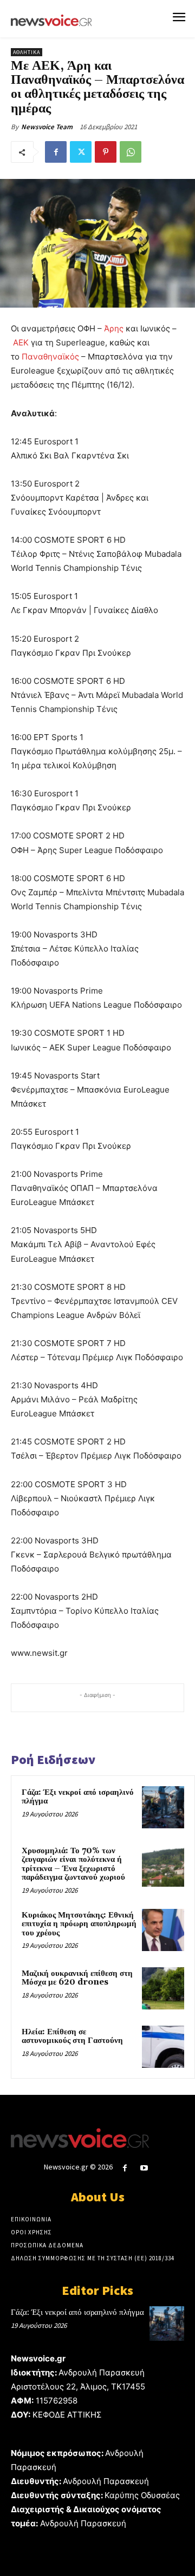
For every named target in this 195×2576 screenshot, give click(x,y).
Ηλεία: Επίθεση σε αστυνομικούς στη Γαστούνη (72, 2036)
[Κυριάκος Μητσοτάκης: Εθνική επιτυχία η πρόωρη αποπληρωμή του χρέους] (163, 1930)
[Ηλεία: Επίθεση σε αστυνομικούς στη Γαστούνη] (163, 2047)
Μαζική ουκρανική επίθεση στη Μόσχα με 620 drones (77, 1978)
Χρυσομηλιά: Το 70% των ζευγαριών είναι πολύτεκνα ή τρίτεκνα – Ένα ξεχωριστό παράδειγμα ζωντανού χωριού (73, 1864)
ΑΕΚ (21, 342)
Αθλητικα (27, 52)
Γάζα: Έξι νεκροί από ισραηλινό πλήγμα (78, 1797)
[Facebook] (56, 152)
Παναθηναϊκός (50, 357)
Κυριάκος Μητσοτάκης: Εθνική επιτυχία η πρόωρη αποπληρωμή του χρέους (79, 1924)
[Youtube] (144, 2168)
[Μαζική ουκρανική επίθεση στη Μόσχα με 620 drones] (163, 1988)
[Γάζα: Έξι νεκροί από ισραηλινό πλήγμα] (163, 1807)
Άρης (114, 328)
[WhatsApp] (131, 152)
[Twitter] (81, 152)
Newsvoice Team (47, 127)
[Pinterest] (106, 152)
